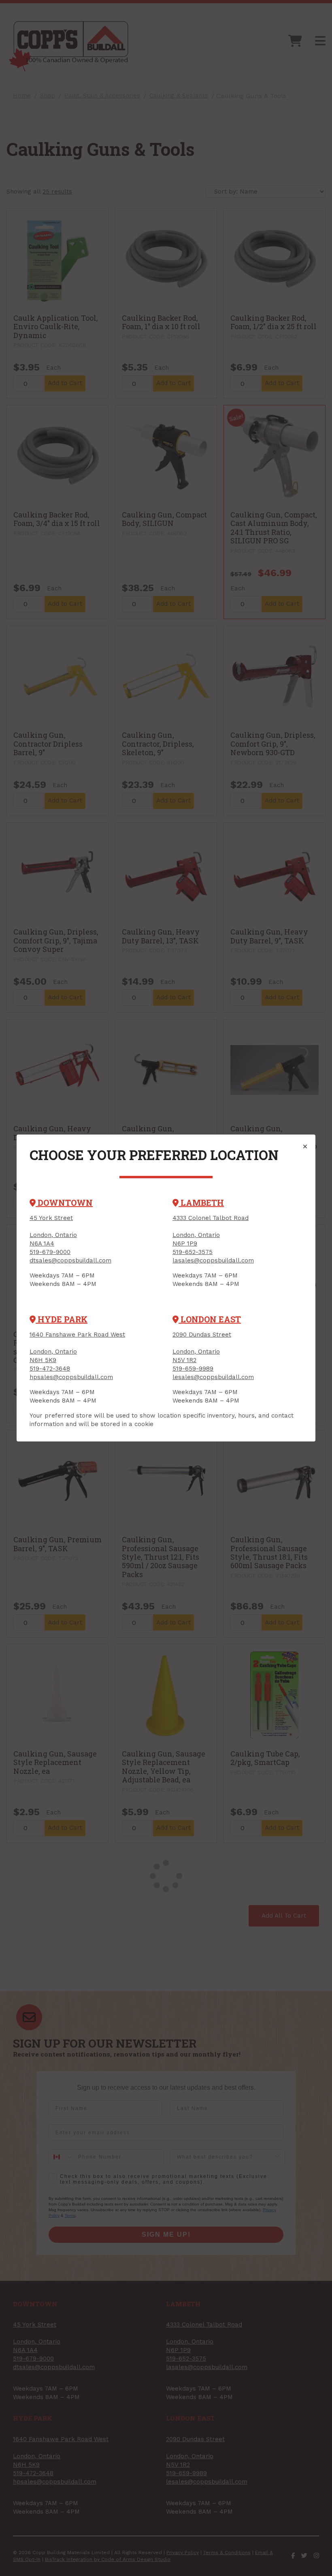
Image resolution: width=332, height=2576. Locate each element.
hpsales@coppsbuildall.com (71, 1377)
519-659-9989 (193, 1369)
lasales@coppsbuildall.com (213, 1260)
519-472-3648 (50, 1369)
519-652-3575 (193, 1252)
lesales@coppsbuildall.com (213, 1377)
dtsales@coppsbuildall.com (70, 1260)
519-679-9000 (50, 1252)
